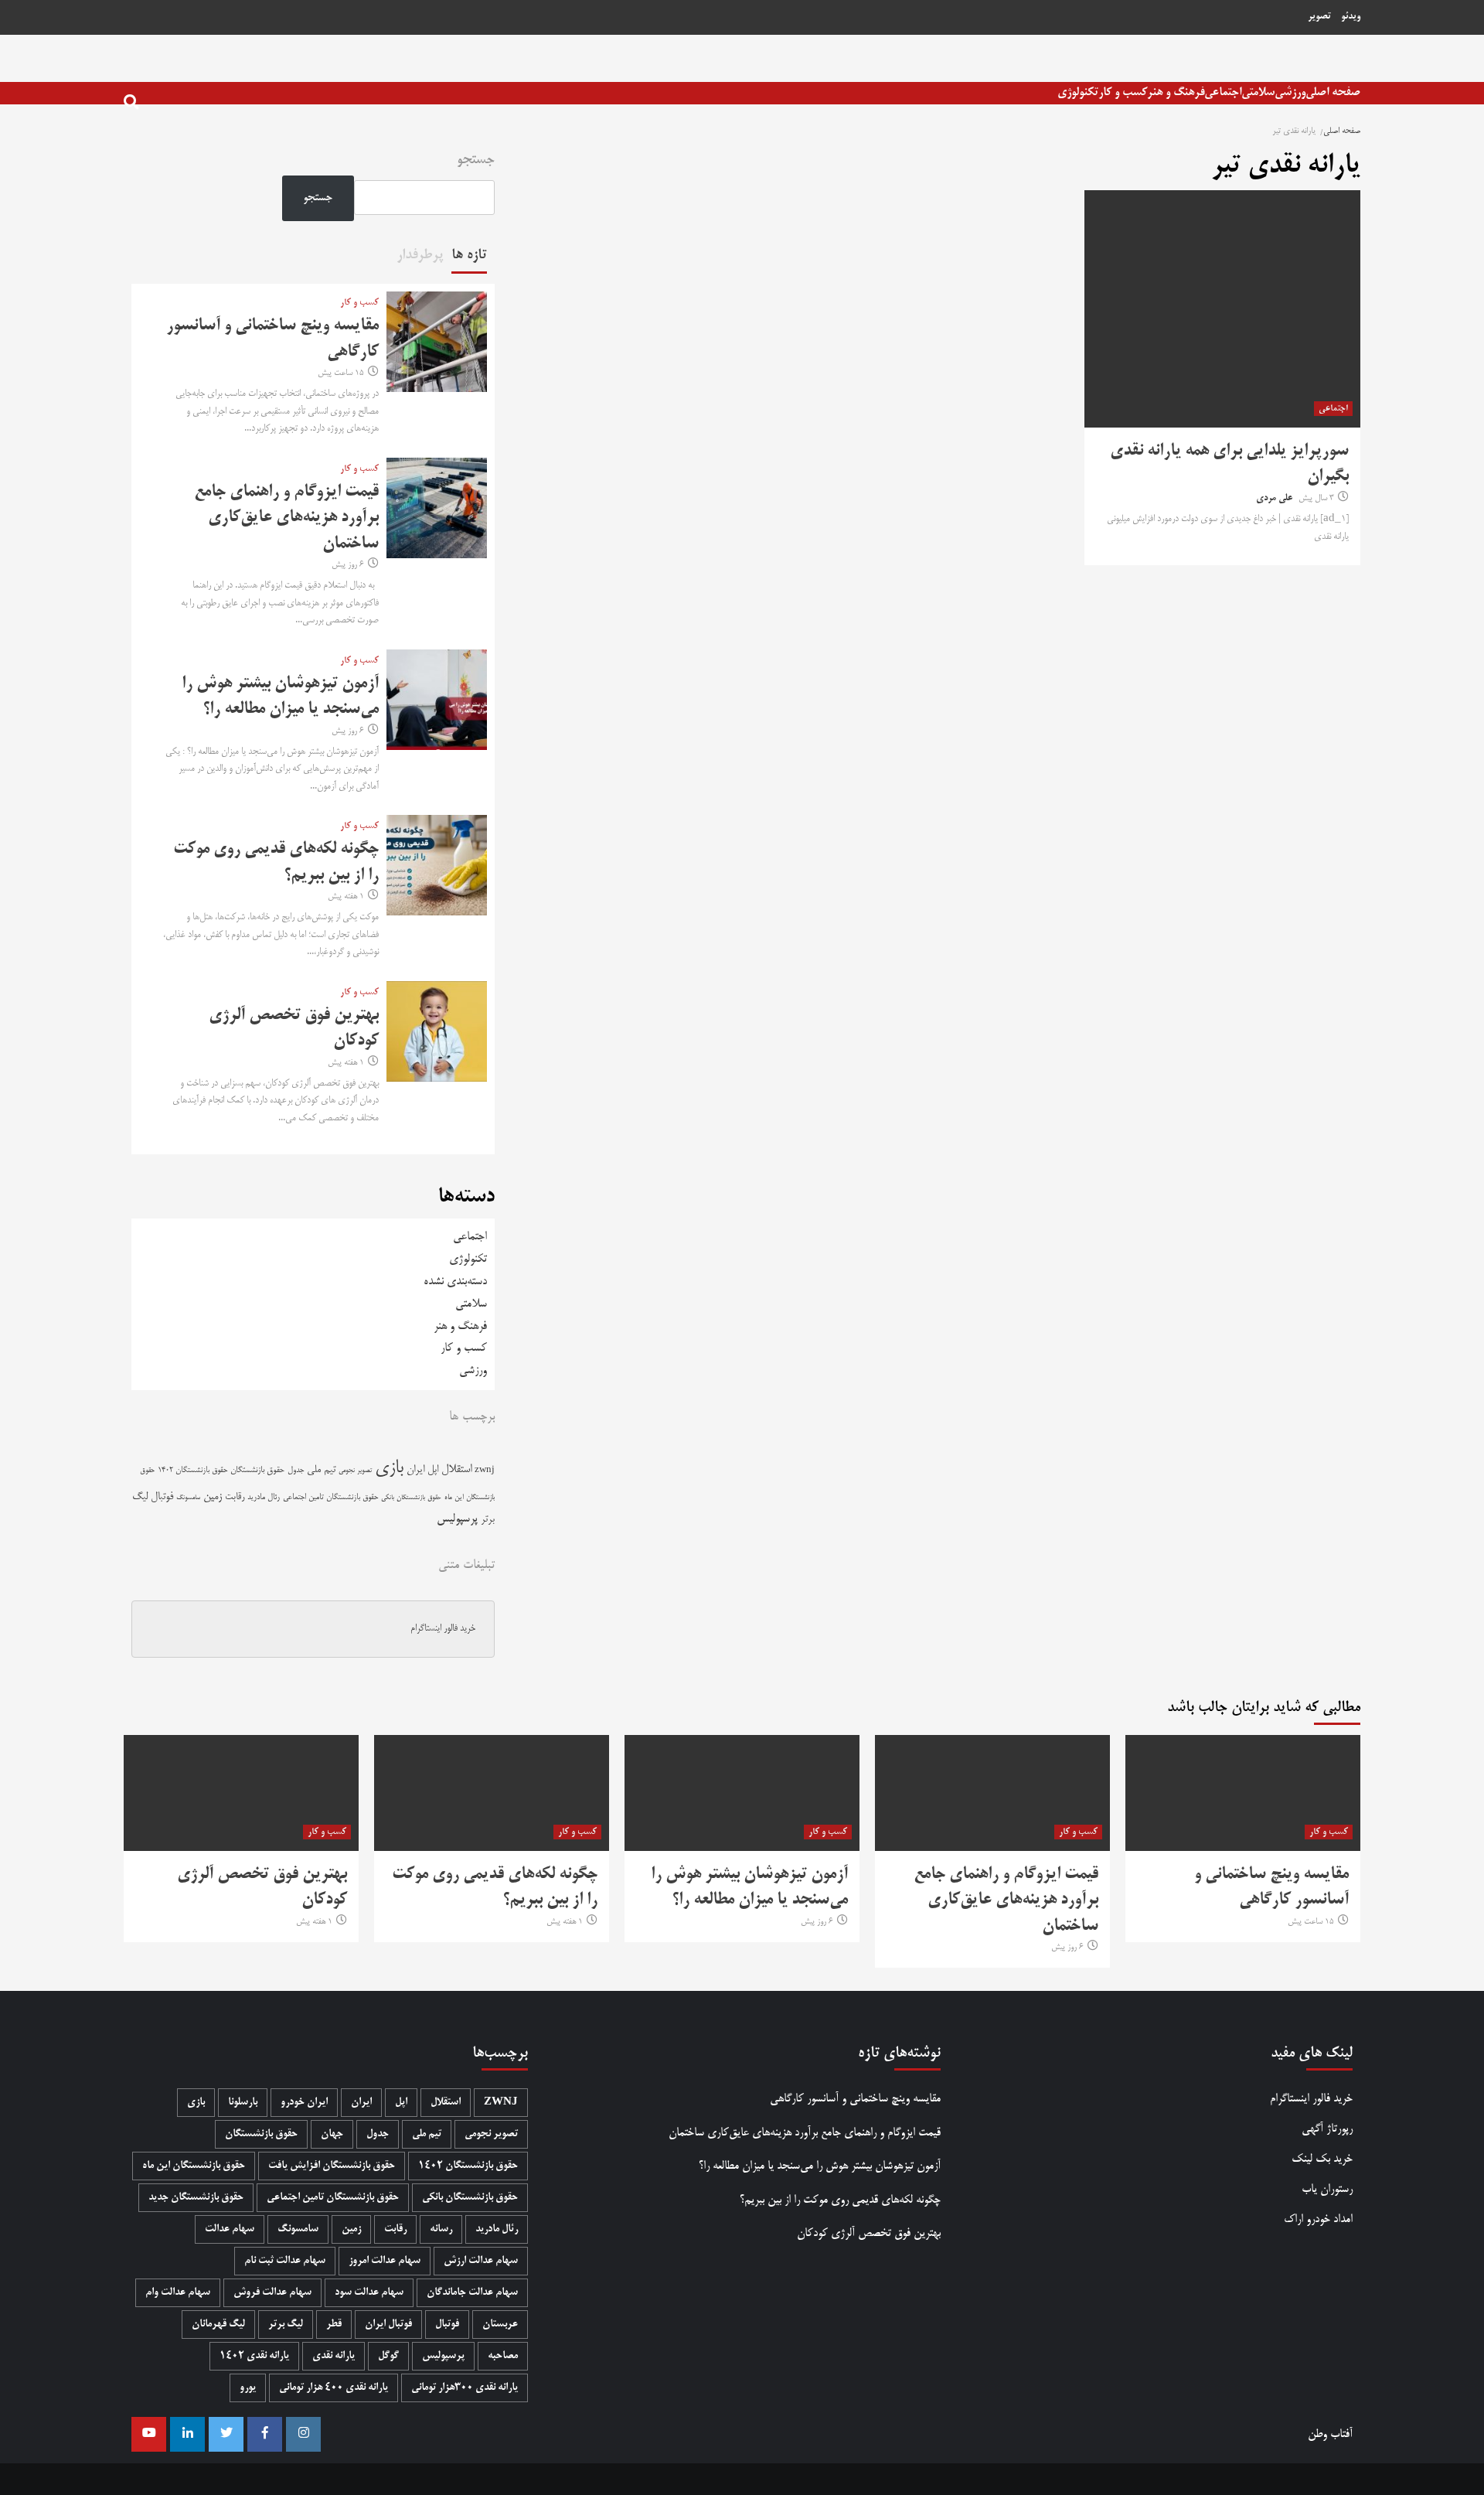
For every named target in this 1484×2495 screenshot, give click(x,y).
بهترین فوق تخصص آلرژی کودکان (868, 2233)
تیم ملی (321, 1470)
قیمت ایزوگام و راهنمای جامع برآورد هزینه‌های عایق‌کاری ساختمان (286, 518)
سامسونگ (188, 1498)
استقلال (456, 1470)
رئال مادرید (264, 1497)
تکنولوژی (1078, 92)
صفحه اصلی (1333, 92)
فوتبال (162, 1497)
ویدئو (1351, 17)
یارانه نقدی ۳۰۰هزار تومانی (465, 2388)
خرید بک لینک (1322, 2159)
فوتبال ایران (388, 2325)
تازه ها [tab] (469, 255)
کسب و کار (1123, 92)
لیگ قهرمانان (218, 2325)
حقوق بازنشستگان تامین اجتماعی (330, 1497)
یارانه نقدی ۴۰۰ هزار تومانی (334, 2388)
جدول (296, 1470)
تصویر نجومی (355, 1471)
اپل (433, 1470)
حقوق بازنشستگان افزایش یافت (332, 2166)
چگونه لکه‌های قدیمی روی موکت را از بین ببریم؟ (840, 2200)
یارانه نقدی (334, 2356)
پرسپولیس (457, 1519)
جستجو (476, 160)
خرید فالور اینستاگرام (443, 1629)
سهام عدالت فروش (272, 2293)
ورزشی (1290, 92)
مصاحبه (503, 2356)
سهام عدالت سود (369, 2293)
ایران (415, 1470)
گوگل (388, 2356)
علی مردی (1274, 499)
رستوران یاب (1327, 2189)
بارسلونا (243, 2103)
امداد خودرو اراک (1318, 2219)
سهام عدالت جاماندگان (472, 2293)
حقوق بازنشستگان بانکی (411, 1498)
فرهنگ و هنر (1176, 92)
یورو (248, 2388)
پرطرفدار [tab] (420, 255)
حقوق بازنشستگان (257, 1471)
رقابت (235, 1497)
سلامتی (1258, 92)
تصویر (1319, 17)
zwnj (485, 1470)
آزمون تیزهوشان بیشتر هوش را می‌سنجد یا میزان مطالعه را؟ (819, 2166)
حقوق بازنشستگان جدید (196, 2198)
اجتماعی (1223, 92)
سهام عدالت (230, 2229)
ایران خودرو (304, 2103)
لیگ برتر (286, 2325)
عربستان (500, 2325)
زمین (213, 1497)
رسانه (441, 2229)
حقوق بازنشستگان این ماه (194, 2166)
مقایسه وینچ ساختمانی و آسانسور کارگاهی (855, 2099)
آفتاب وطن (1330, 2434)
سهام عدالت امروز (385, 2261)
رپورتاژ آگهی (1327, 2129)
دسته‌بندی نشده (455, 1282)
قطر (334, 2325)
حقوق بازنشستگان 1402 (192, 1471)
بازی (389, 1469)
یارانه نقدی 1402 (254, 2356)
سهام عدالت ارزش (481, 2261)
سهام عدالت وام (178, 2293)
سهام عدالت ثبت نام (285, 2261)
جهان (332, 2134)
